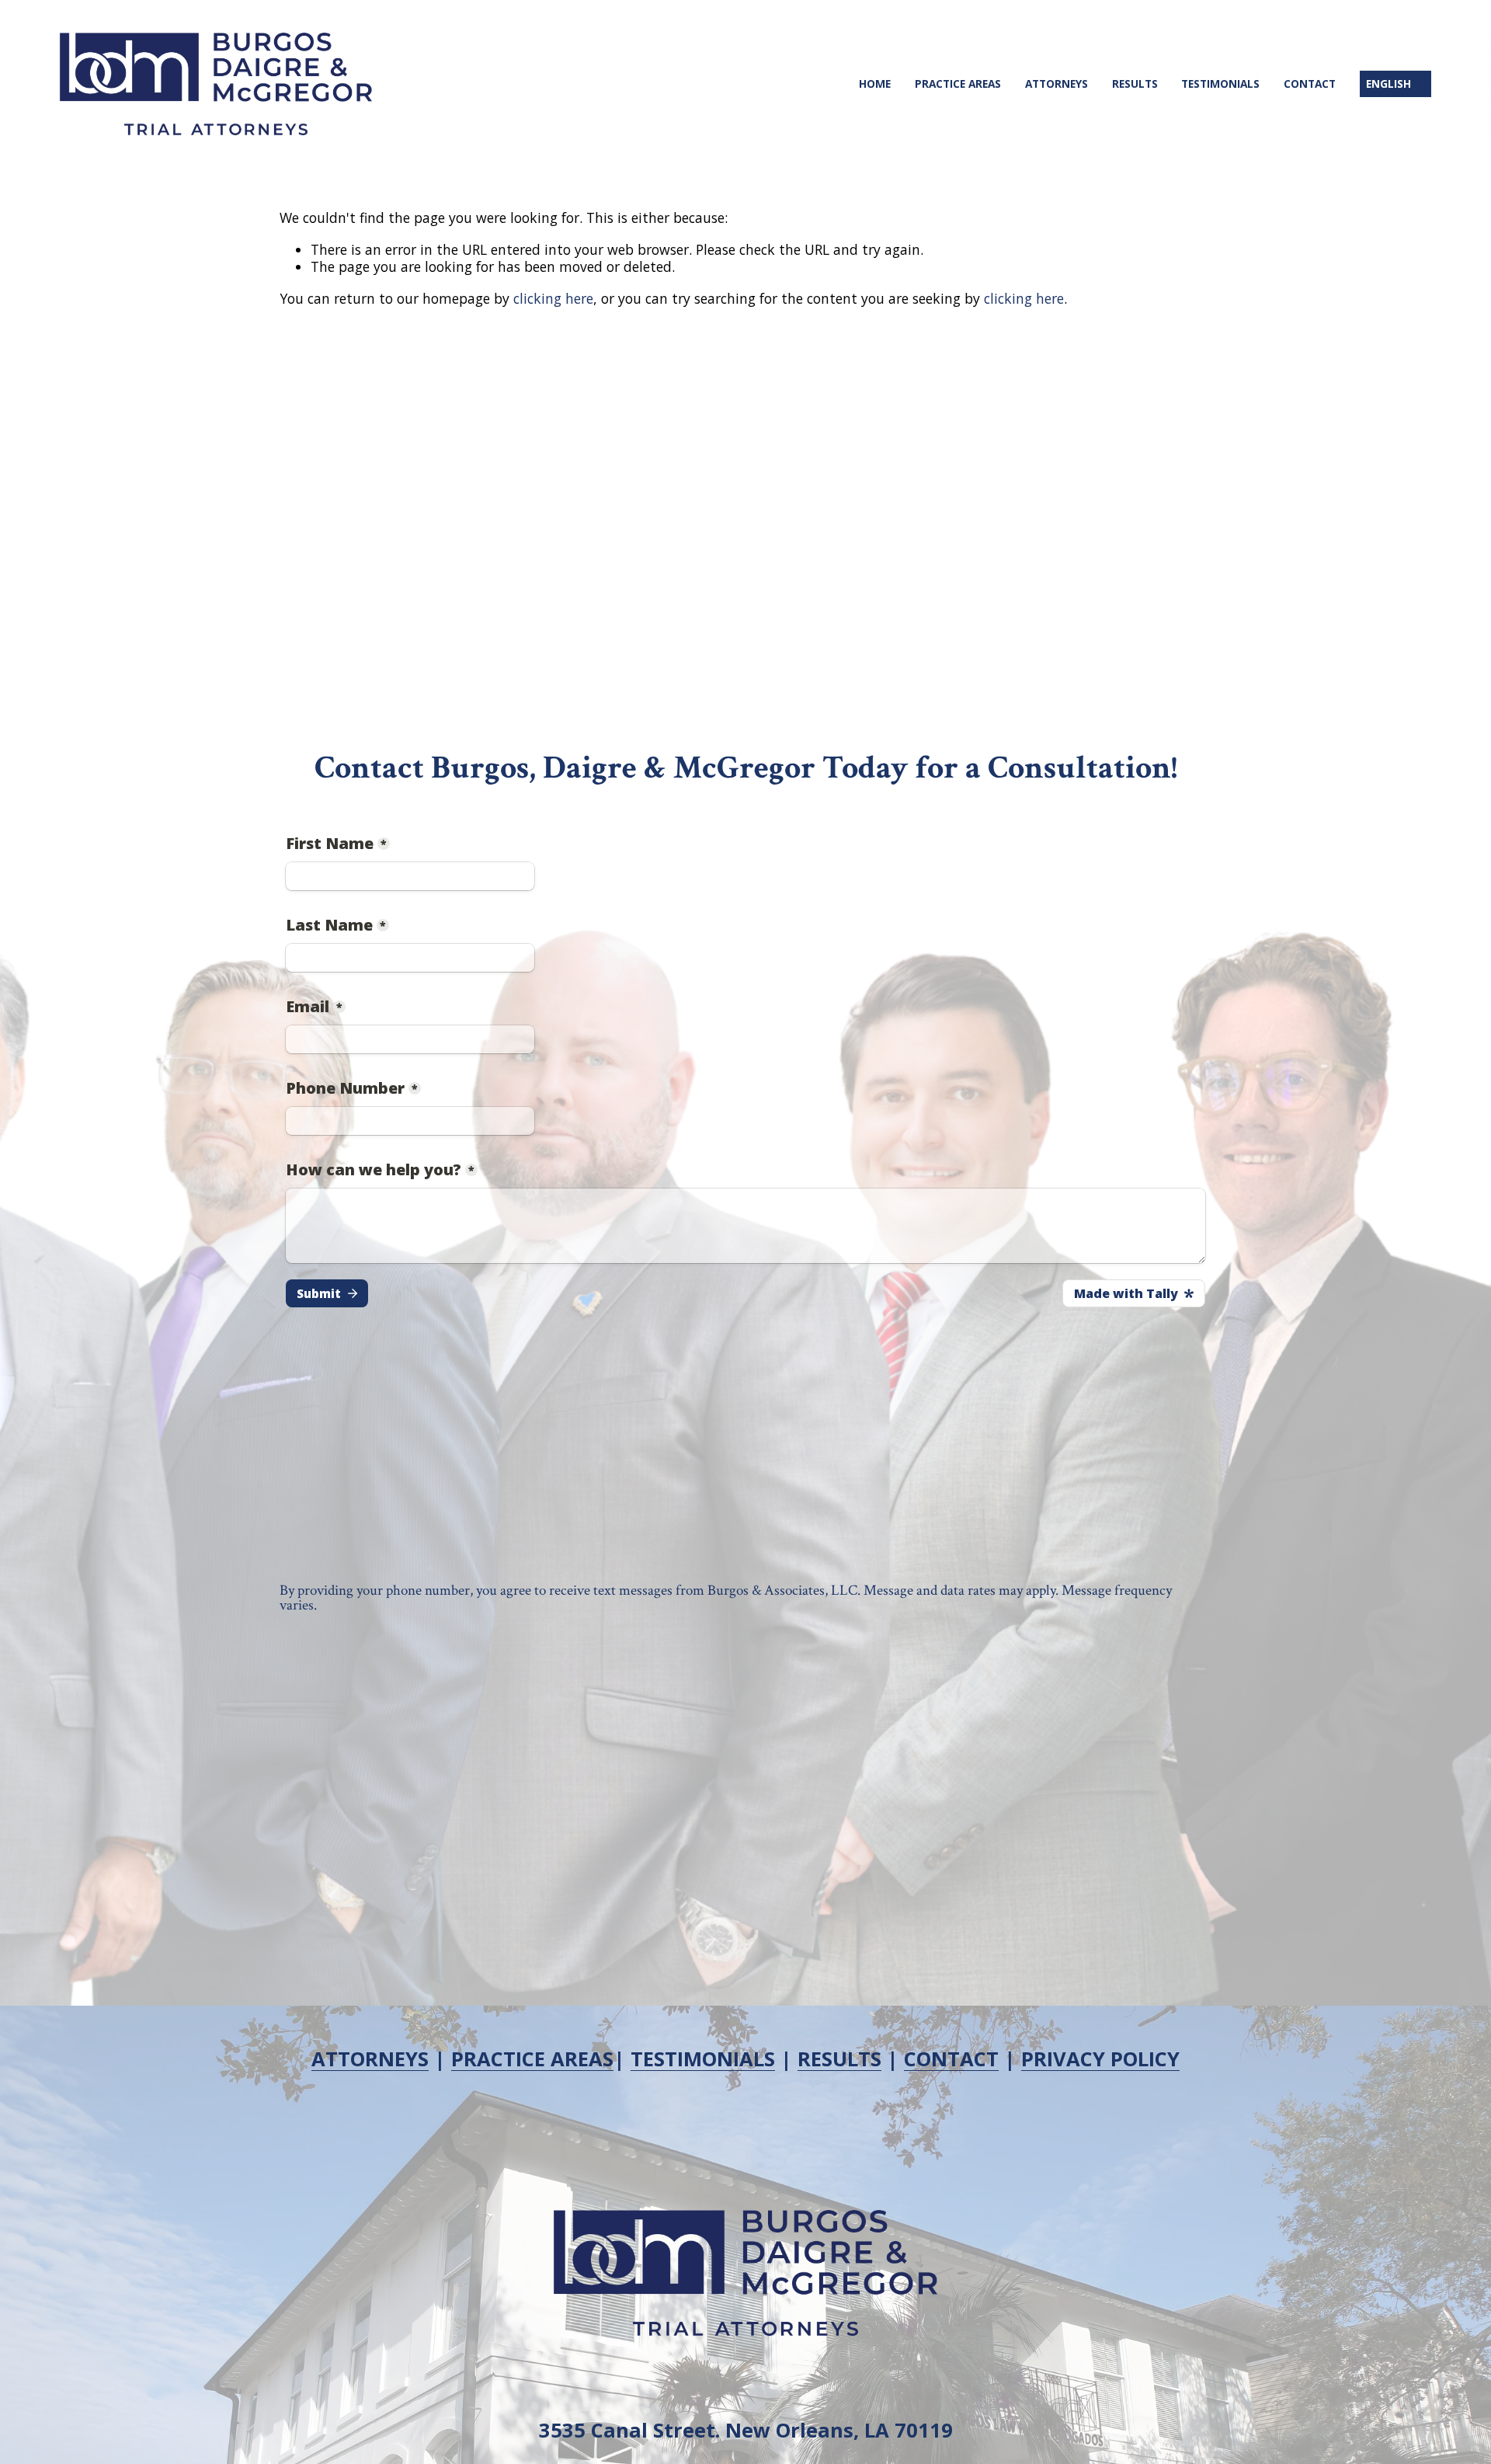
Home (875, 84)
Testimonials (1220, 84)
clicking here (553, 298)
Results (1135, 84)
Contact (1310, 84)
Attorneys (1057, 84)
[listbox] (1395, 84)
